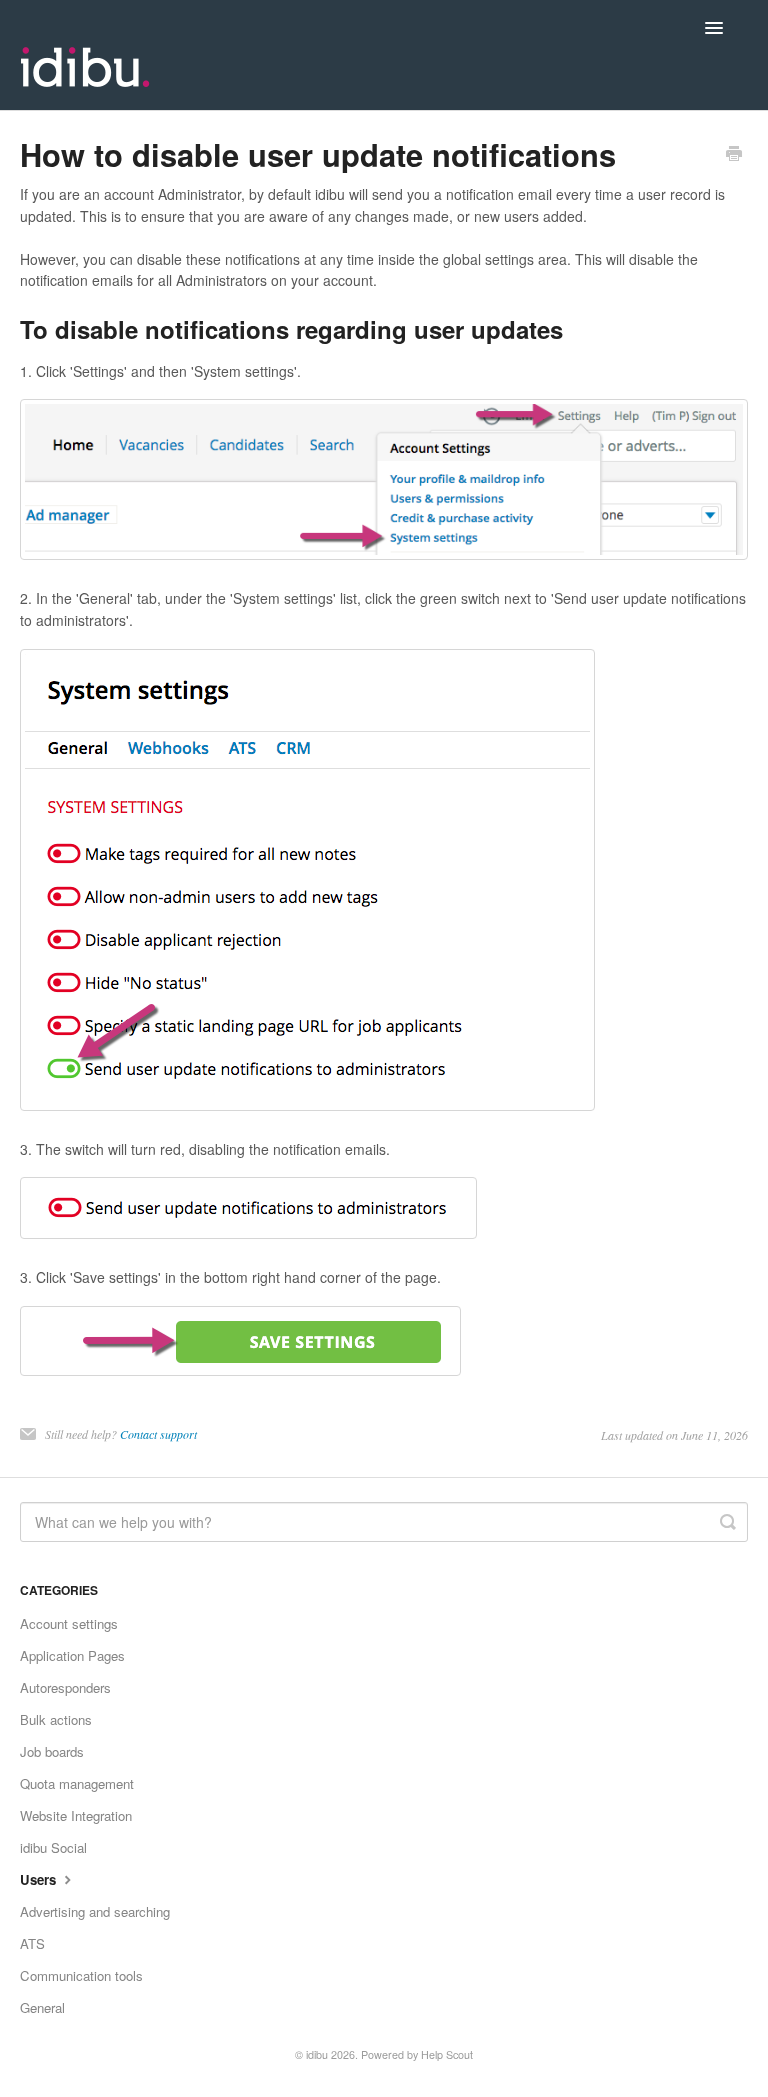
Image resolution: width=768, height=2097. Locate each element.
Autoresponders (65, 1687)
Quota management (77, 1783)
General (42, 2007)
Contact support (158, 1434)
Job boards (52, 1751)
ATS (32, 1943)
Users (40, 1879)
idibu (317, 2054)
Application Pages (72, 1655)
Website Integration (76, 1815)
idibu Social (53, 1847)
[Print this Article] (734, 155)
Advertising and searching (95, 1911)
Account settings (69, 1623)
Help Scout (447, 2054)
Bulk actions (56, 1719)
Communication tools (81, 1975)
